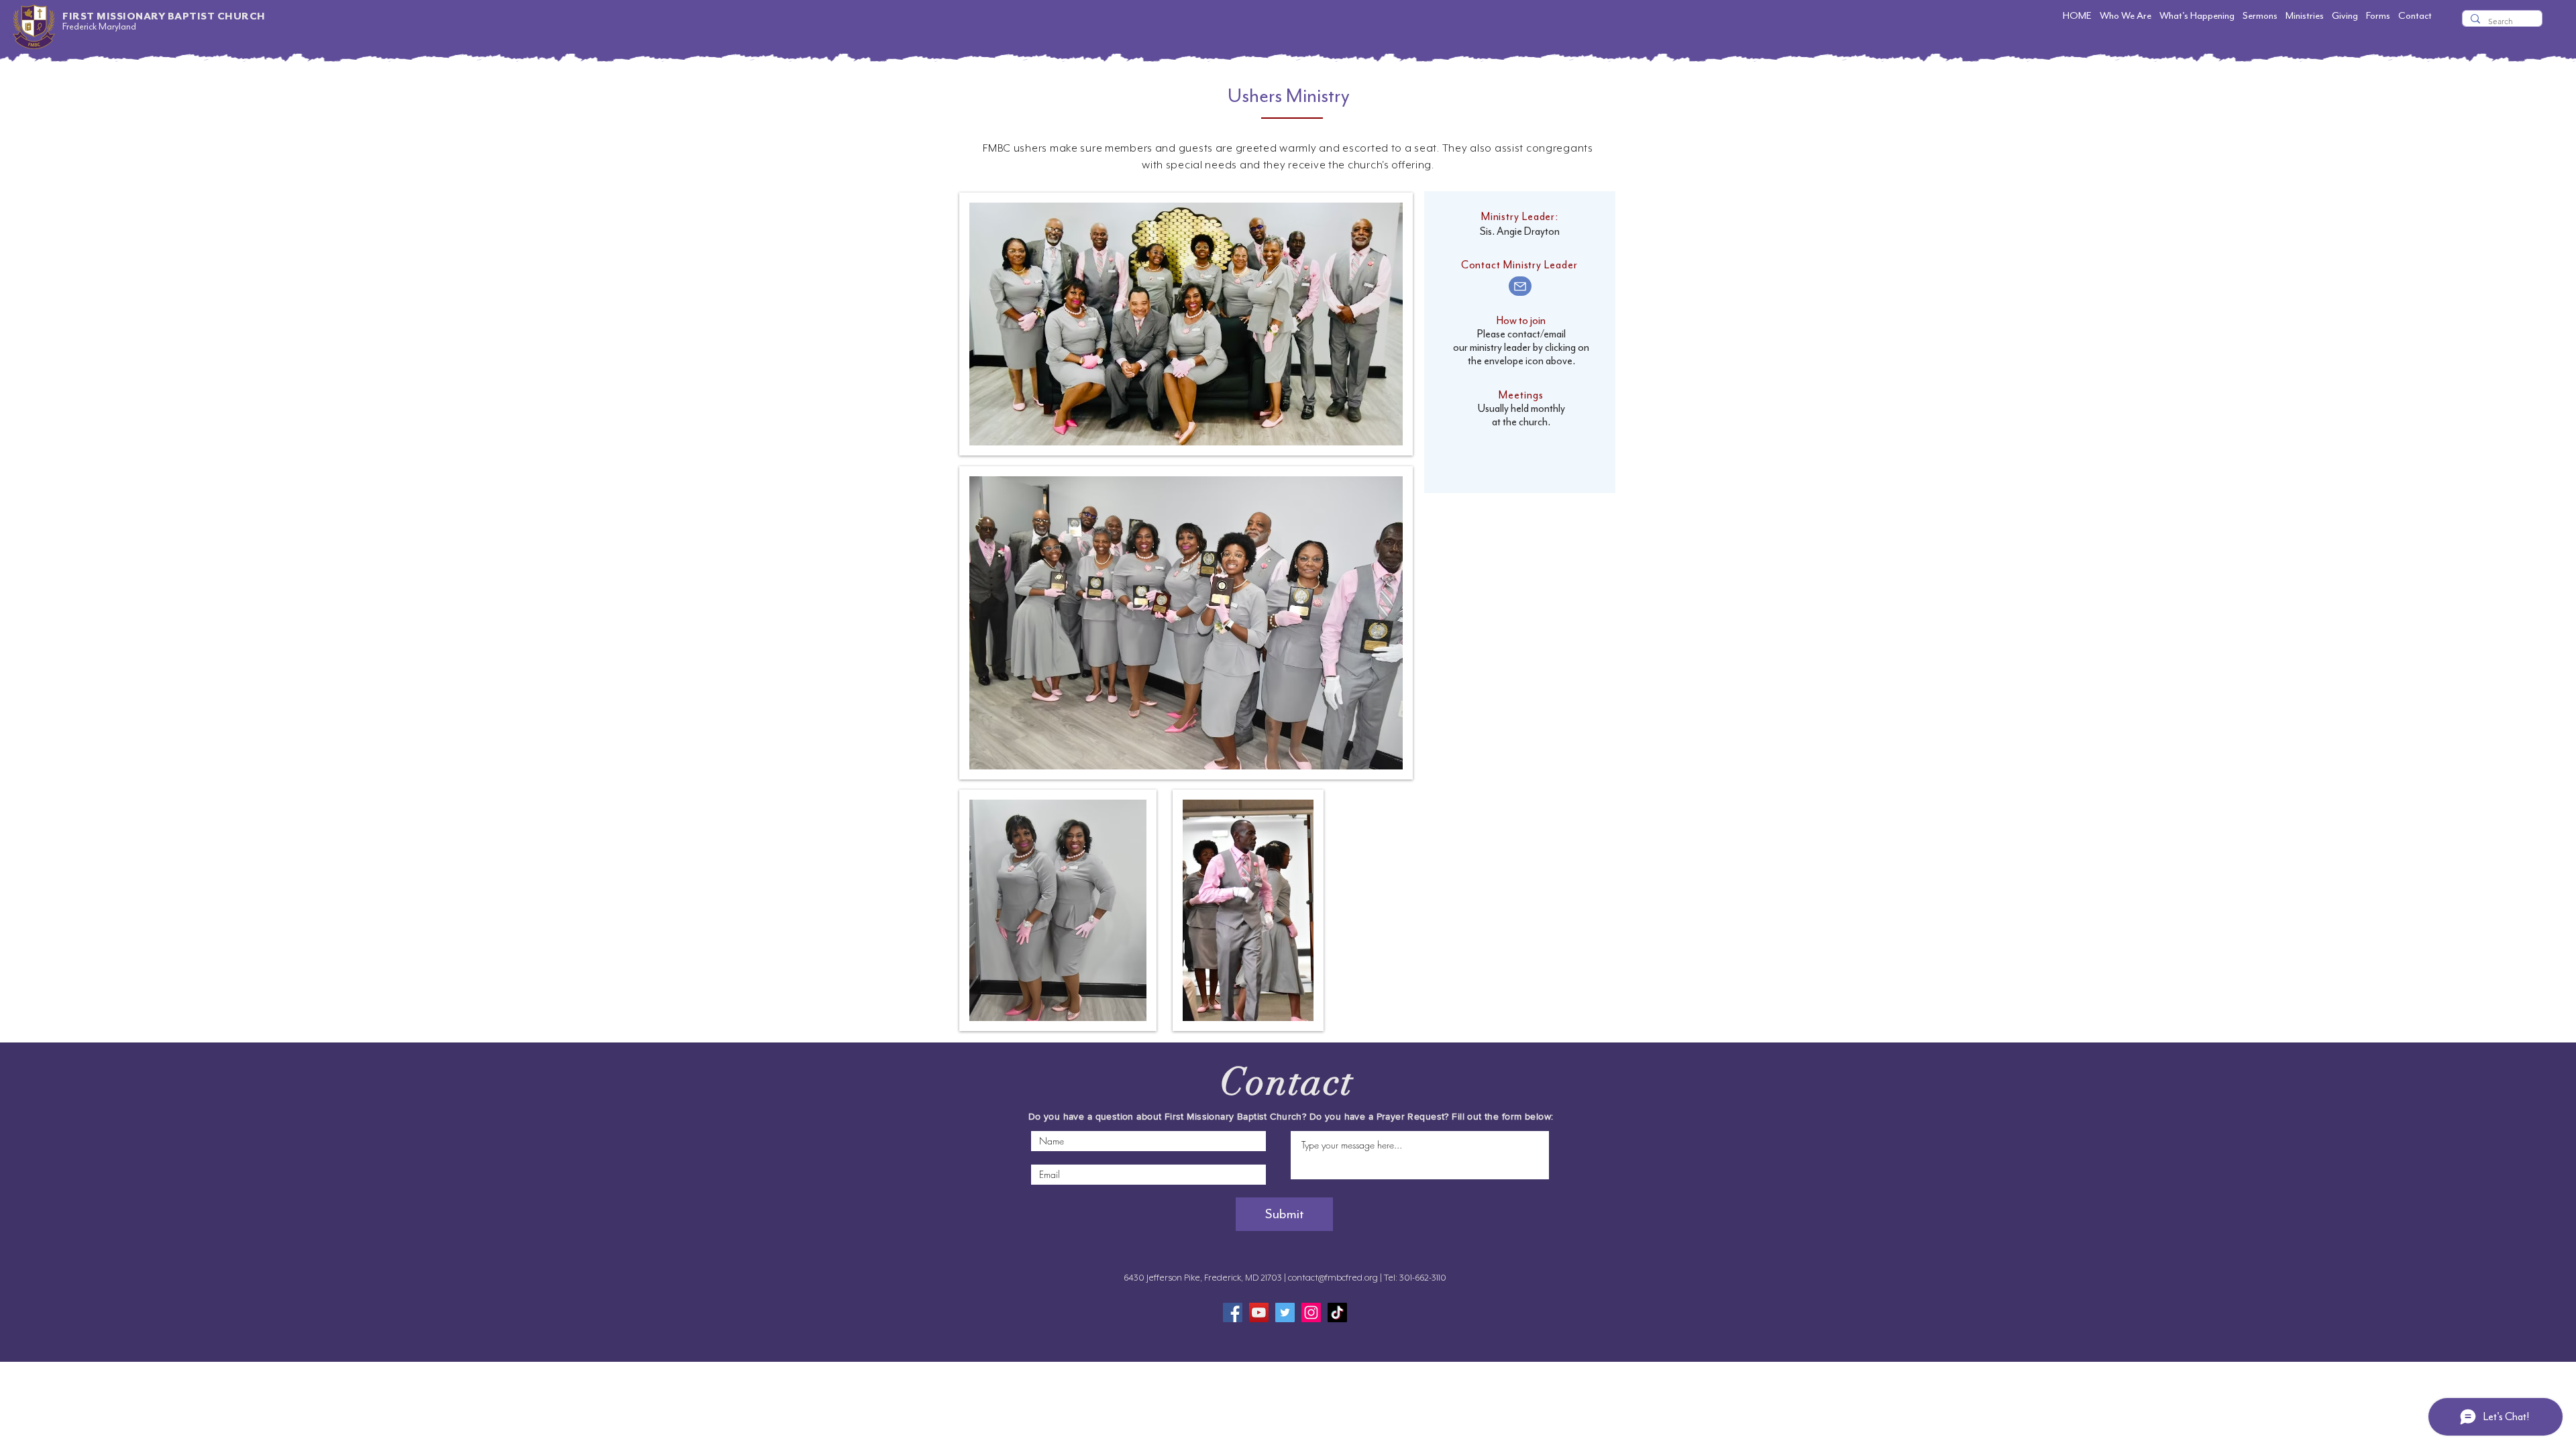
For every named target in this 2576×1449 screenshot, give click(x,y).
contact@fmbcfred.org (1333, 1278)
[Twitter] (1285, 1312)
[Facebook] (1233, 1312)
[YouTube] (1259, 1312)
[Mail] (1520, 286)
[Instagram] (1311, 1312)
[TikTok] (1337, 1312)
